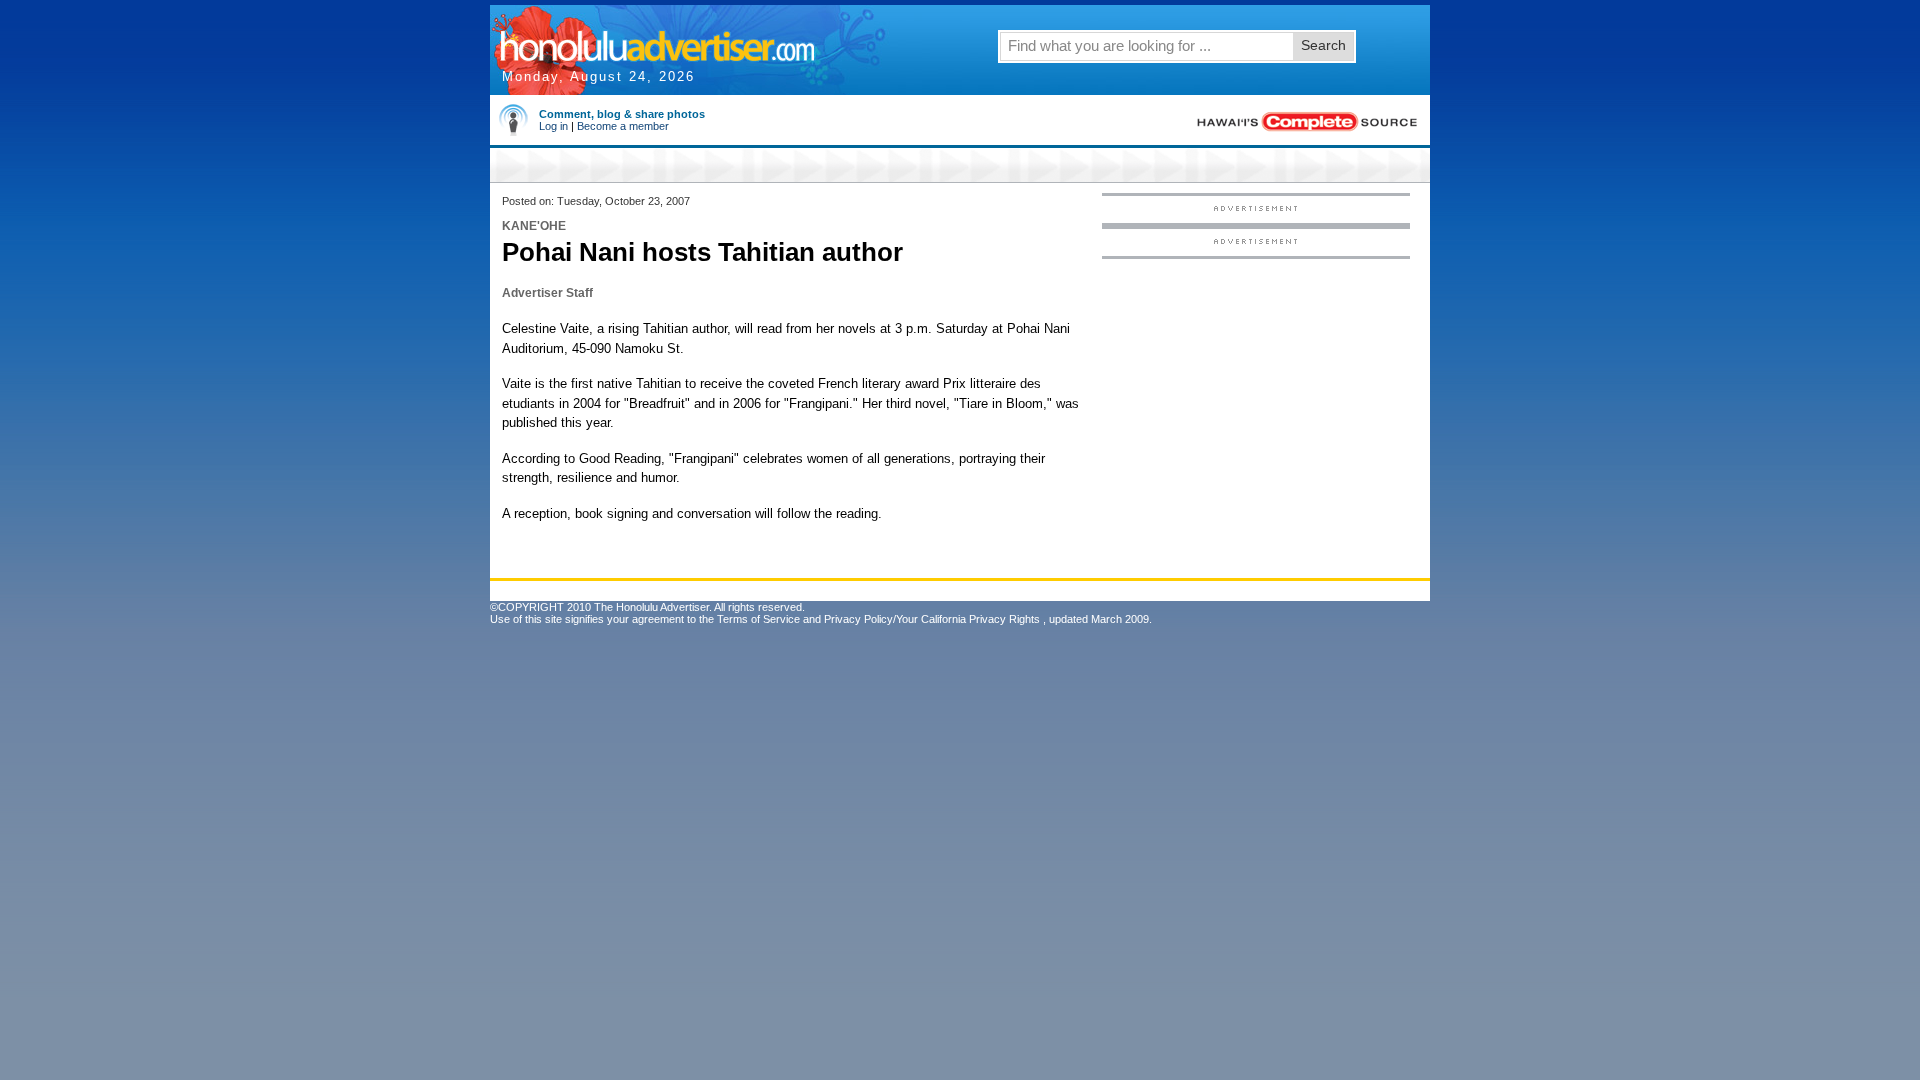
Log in (553, 126)
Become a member (623, 126)
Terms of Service (758, 619)
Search (1323, 45)
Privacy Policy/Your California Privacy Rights (932, 619)
